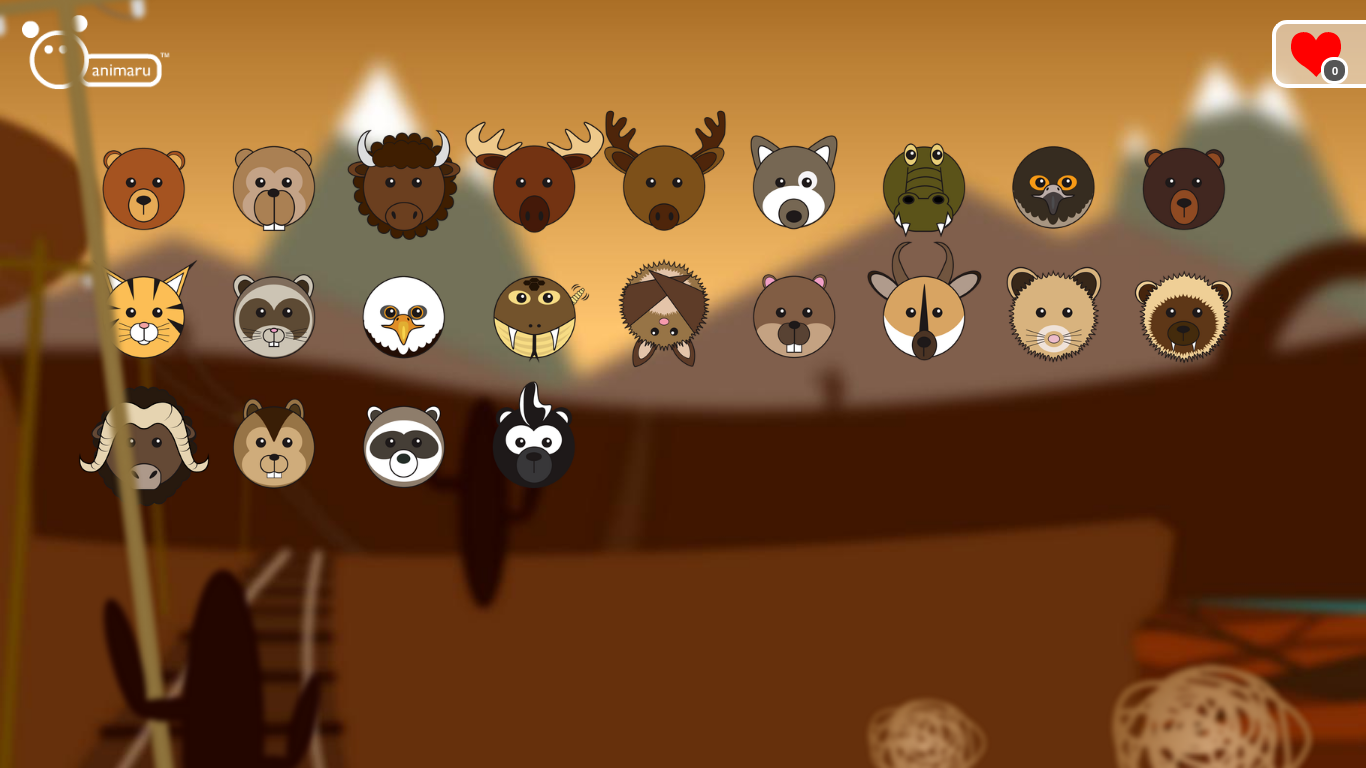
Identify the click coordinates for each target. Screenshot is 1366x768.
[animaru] (97, 52)
